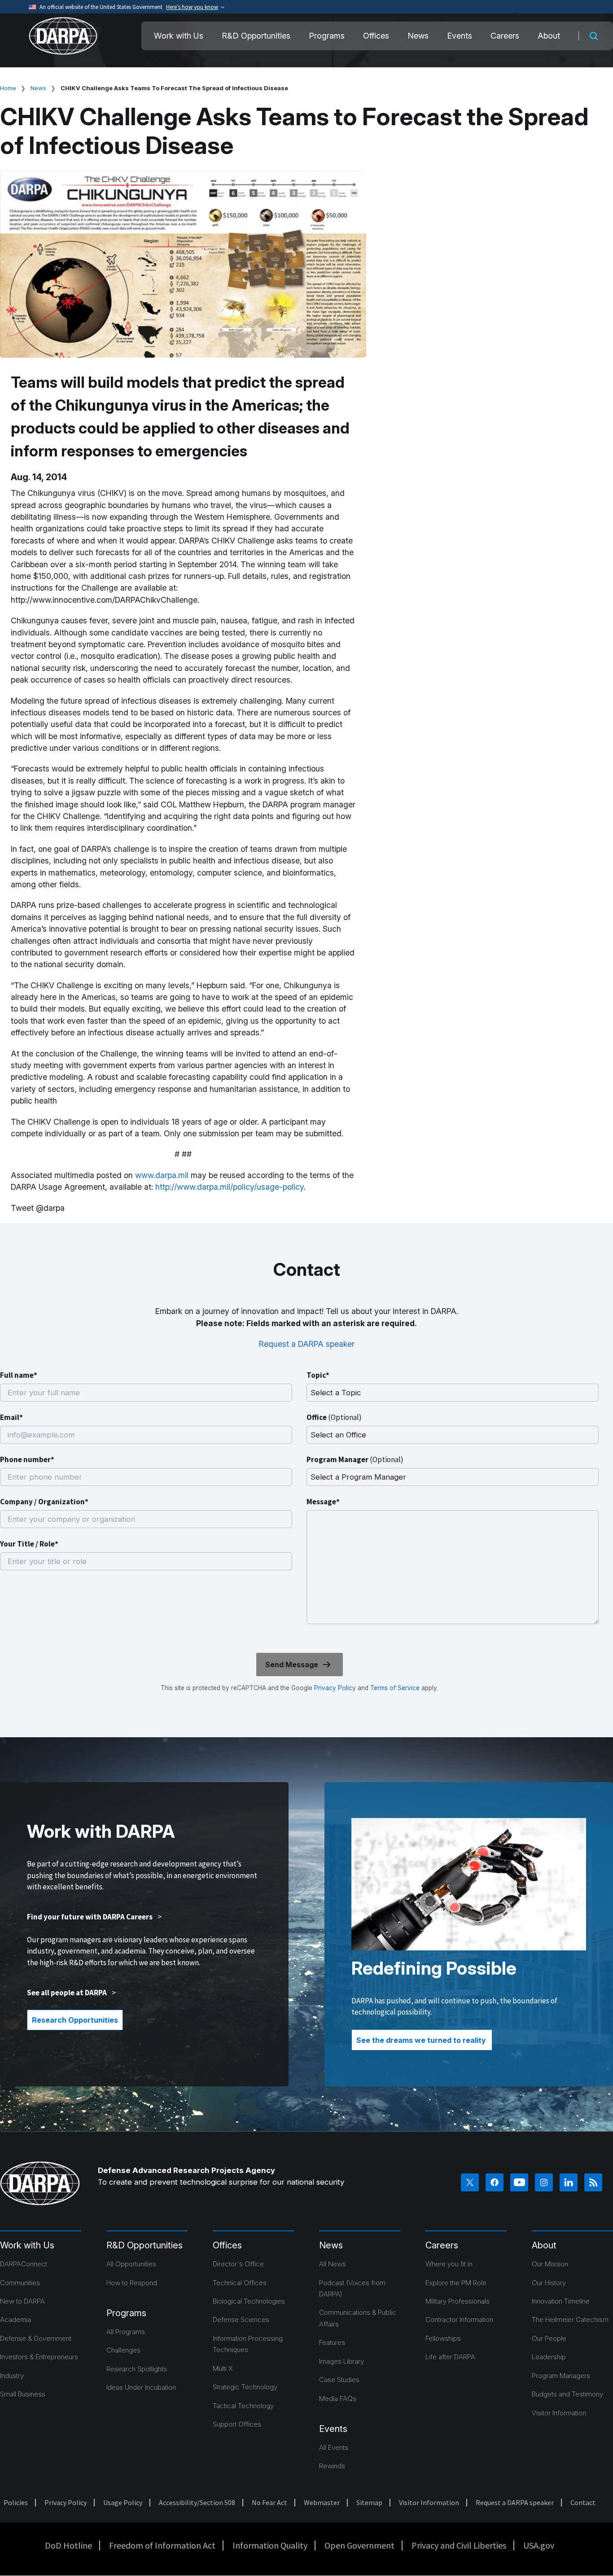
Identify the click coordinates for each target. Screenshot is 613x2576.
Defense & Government (36, 2338)
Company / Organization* (44, 1502)
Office (334, 1417)
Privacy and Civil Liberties (459, 2545)
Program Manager (355, 1459)
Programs (327, 36)
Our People (549, 2338)
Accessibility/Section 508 (197, 2502)
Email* (11, 1417)
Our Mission (550, 2264)
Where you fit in (449, 2264)
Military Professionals (458, 2301)
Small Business (23, 2394)
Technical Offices (240, 2283)
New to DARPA (22, 2301)
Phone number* (27, 1459)
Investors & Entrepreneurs (39, 2357)
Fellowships (443, 2338)
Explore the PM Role (456, 2283)
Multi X (223, 2368)
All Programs (126, 2332)
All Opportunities (131, 2264)
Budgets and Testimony (567, 2394)
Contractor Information (459, 2320)
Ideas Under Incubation (141, 2387)
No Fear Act (269, 2502)
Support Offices (237, 2424)
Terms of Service (394, 1688)
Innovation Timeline (561, 2301)
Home (8, 88)
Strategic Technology (245, 2387)
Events (460, 36)
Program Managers (561, 2376)
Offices (376, 36)
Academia (15, 2320)
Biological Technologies (249, 2301)
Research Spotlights (137, 2369)
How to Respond (132, 2283)
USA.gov (539, 2545)
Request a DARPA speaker (307, 1344)
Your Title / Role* (29, 1544)
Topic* (318, 1375)
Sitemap (369, 2502)
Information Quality (270, 2545)
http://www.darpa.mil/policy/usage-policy (230, 1187)
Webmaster (322, 2502)
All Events (334, 2447)
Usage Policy (123, 2502)
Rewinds (332, 2466)
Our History (549, 2283)
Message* (323, 1502)
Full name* (19, 1375)
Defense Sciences (241, 2320)
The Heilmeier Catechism (570, 2320)
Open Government (359, 2545)
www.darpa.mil (162, 1175)
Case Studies (339, 2380)
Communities (20, 2283)
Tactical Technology (243, 2406)
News (418, 36)
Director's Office (238, 2264)
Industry (12, 2376)
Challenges (123, 2350)
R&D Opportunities (256, 36)
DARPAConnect (24, 2264)
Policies (16, 2502)
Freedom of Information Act (162, 2545)
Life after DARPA (450, 2357)
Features (332, 2342)
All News (333, 2264)
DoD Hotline (68, 2545)
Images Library (342, 2361)
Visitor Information (559, 2413)
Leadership (549, 2357)
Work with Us (179, 36)
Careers (505, 36)
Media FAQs (338, 2399)
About (549, 36)
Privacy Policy (335, 1688)
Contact (583, 2502)
